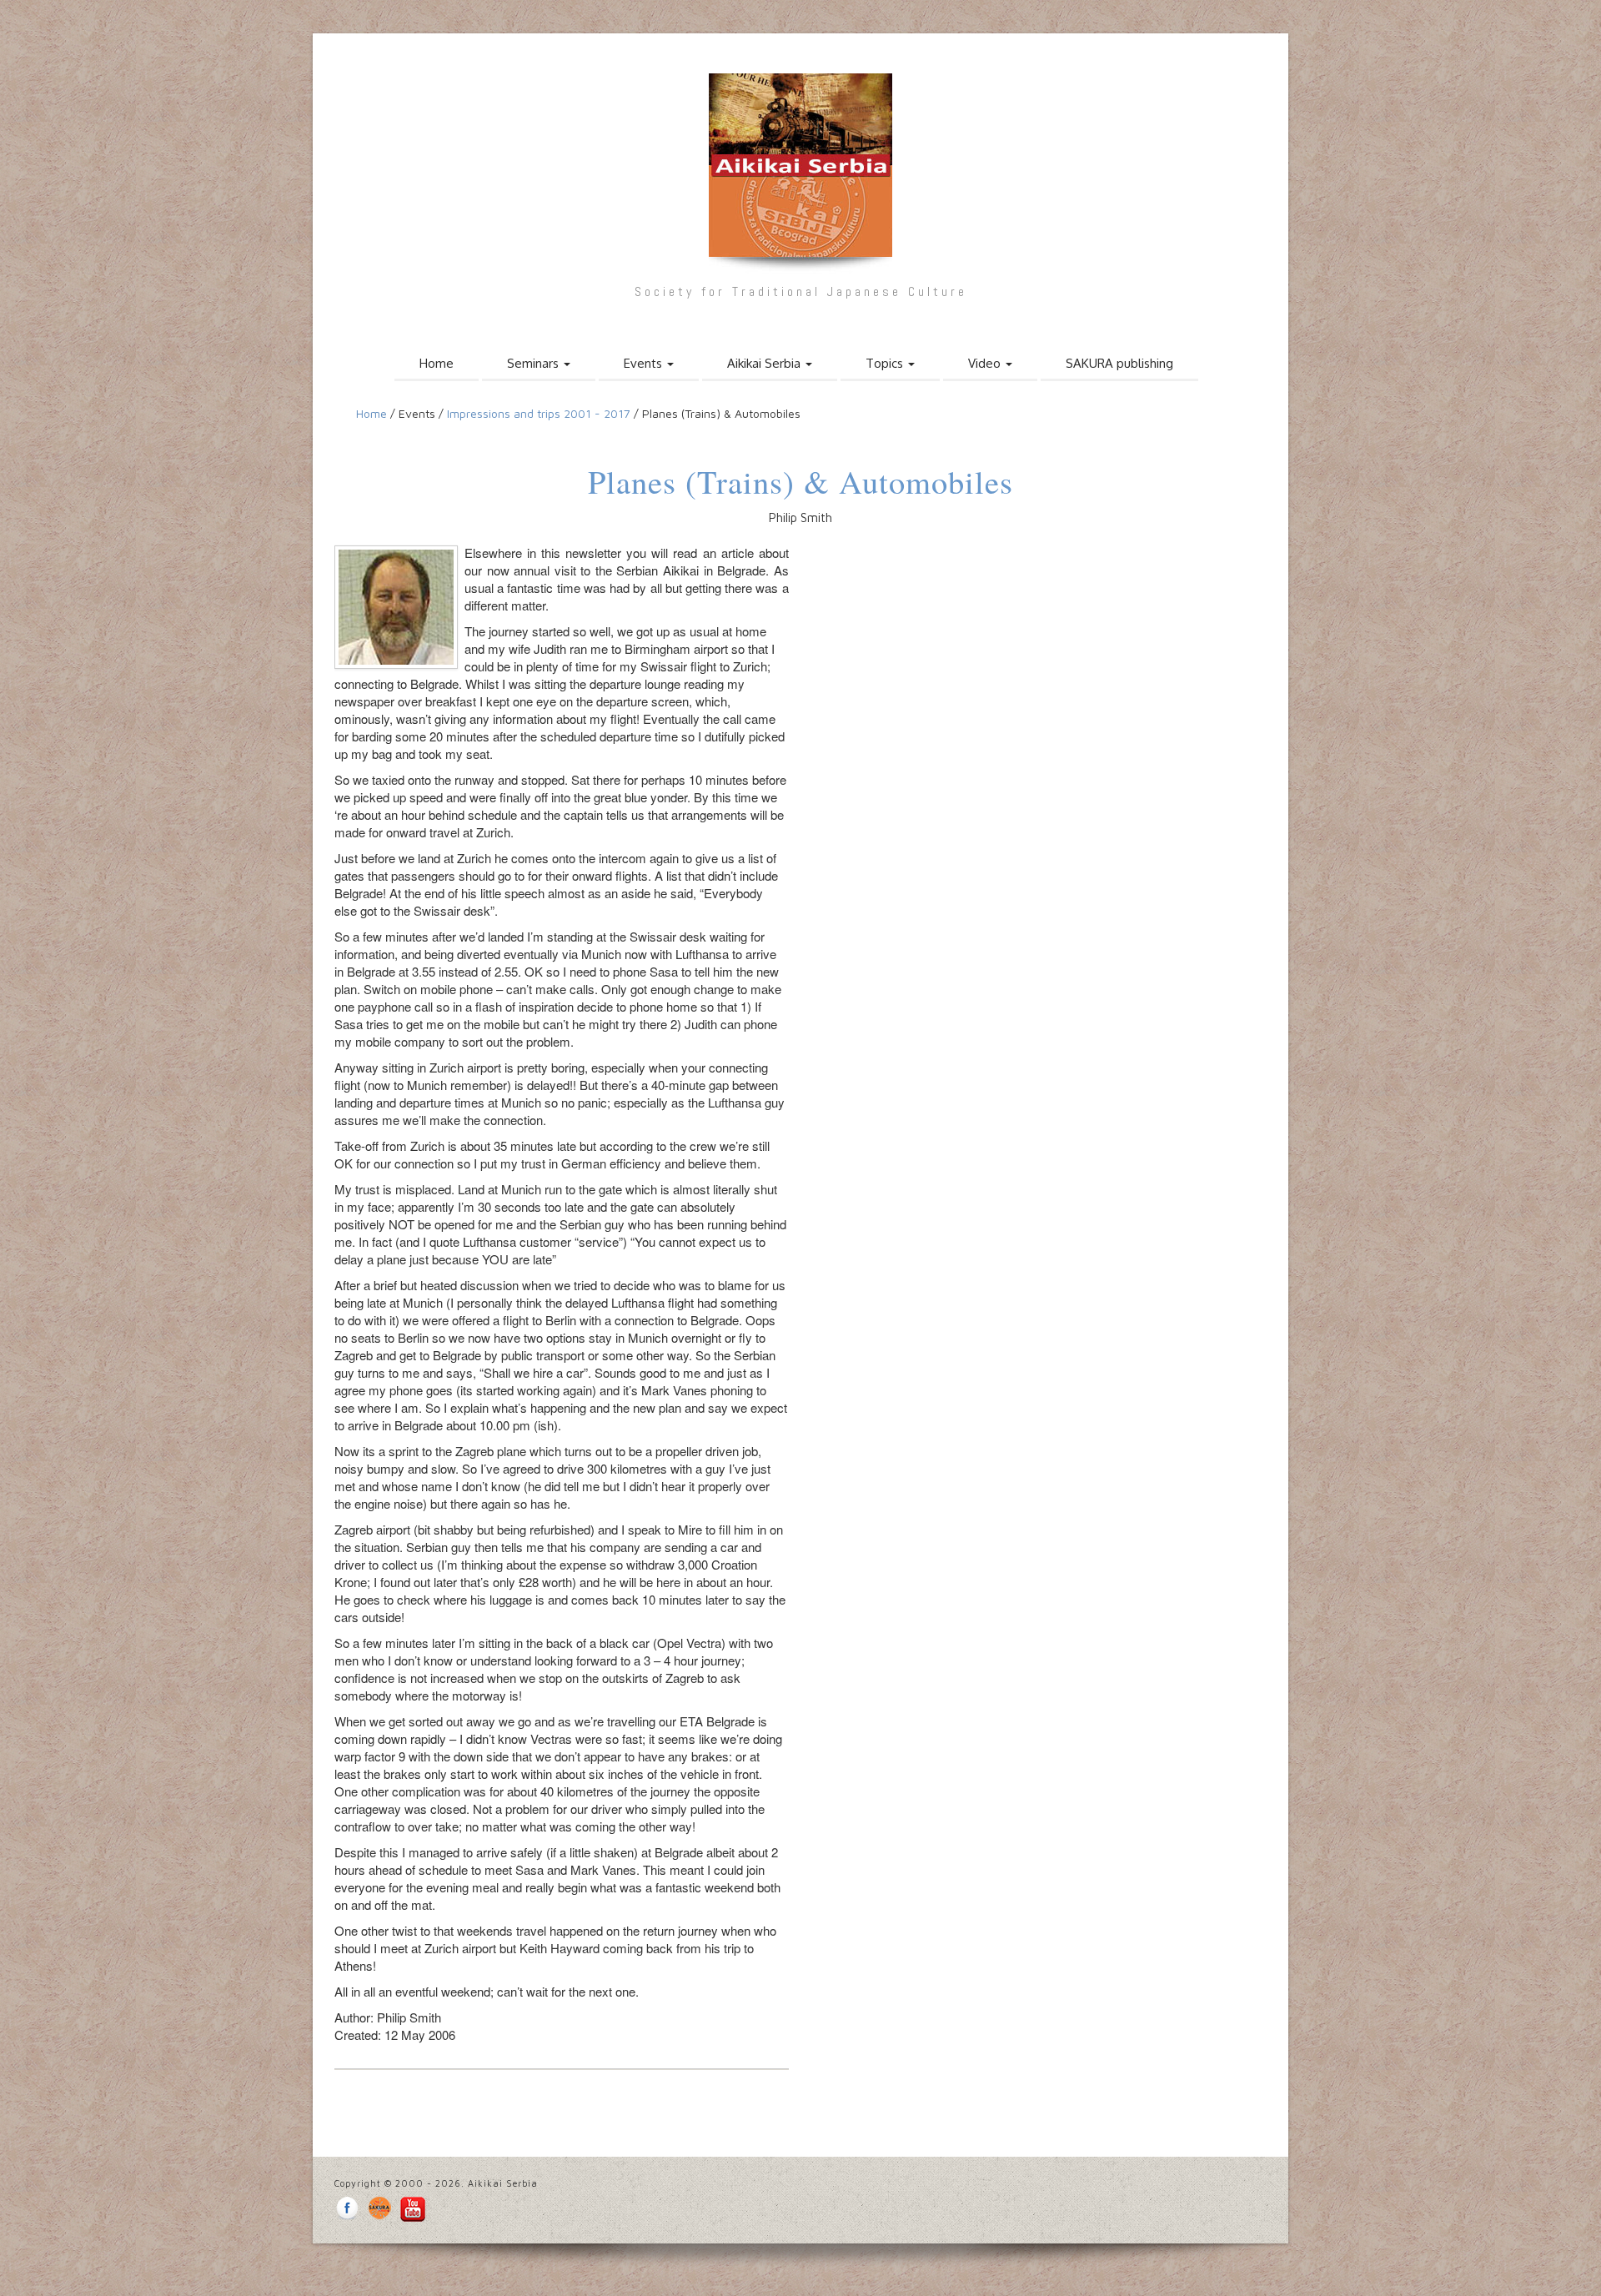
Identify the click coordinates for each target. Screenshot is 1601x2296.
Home (437, 363)
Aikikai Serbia (765, 363)
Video (986, 363)
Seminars (535, 363)
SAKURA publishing (1119, 363)
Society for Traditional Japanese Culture (801, 291)
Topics (886, 363)
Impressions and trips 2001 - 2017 (540, 413)
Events (645, 363)
